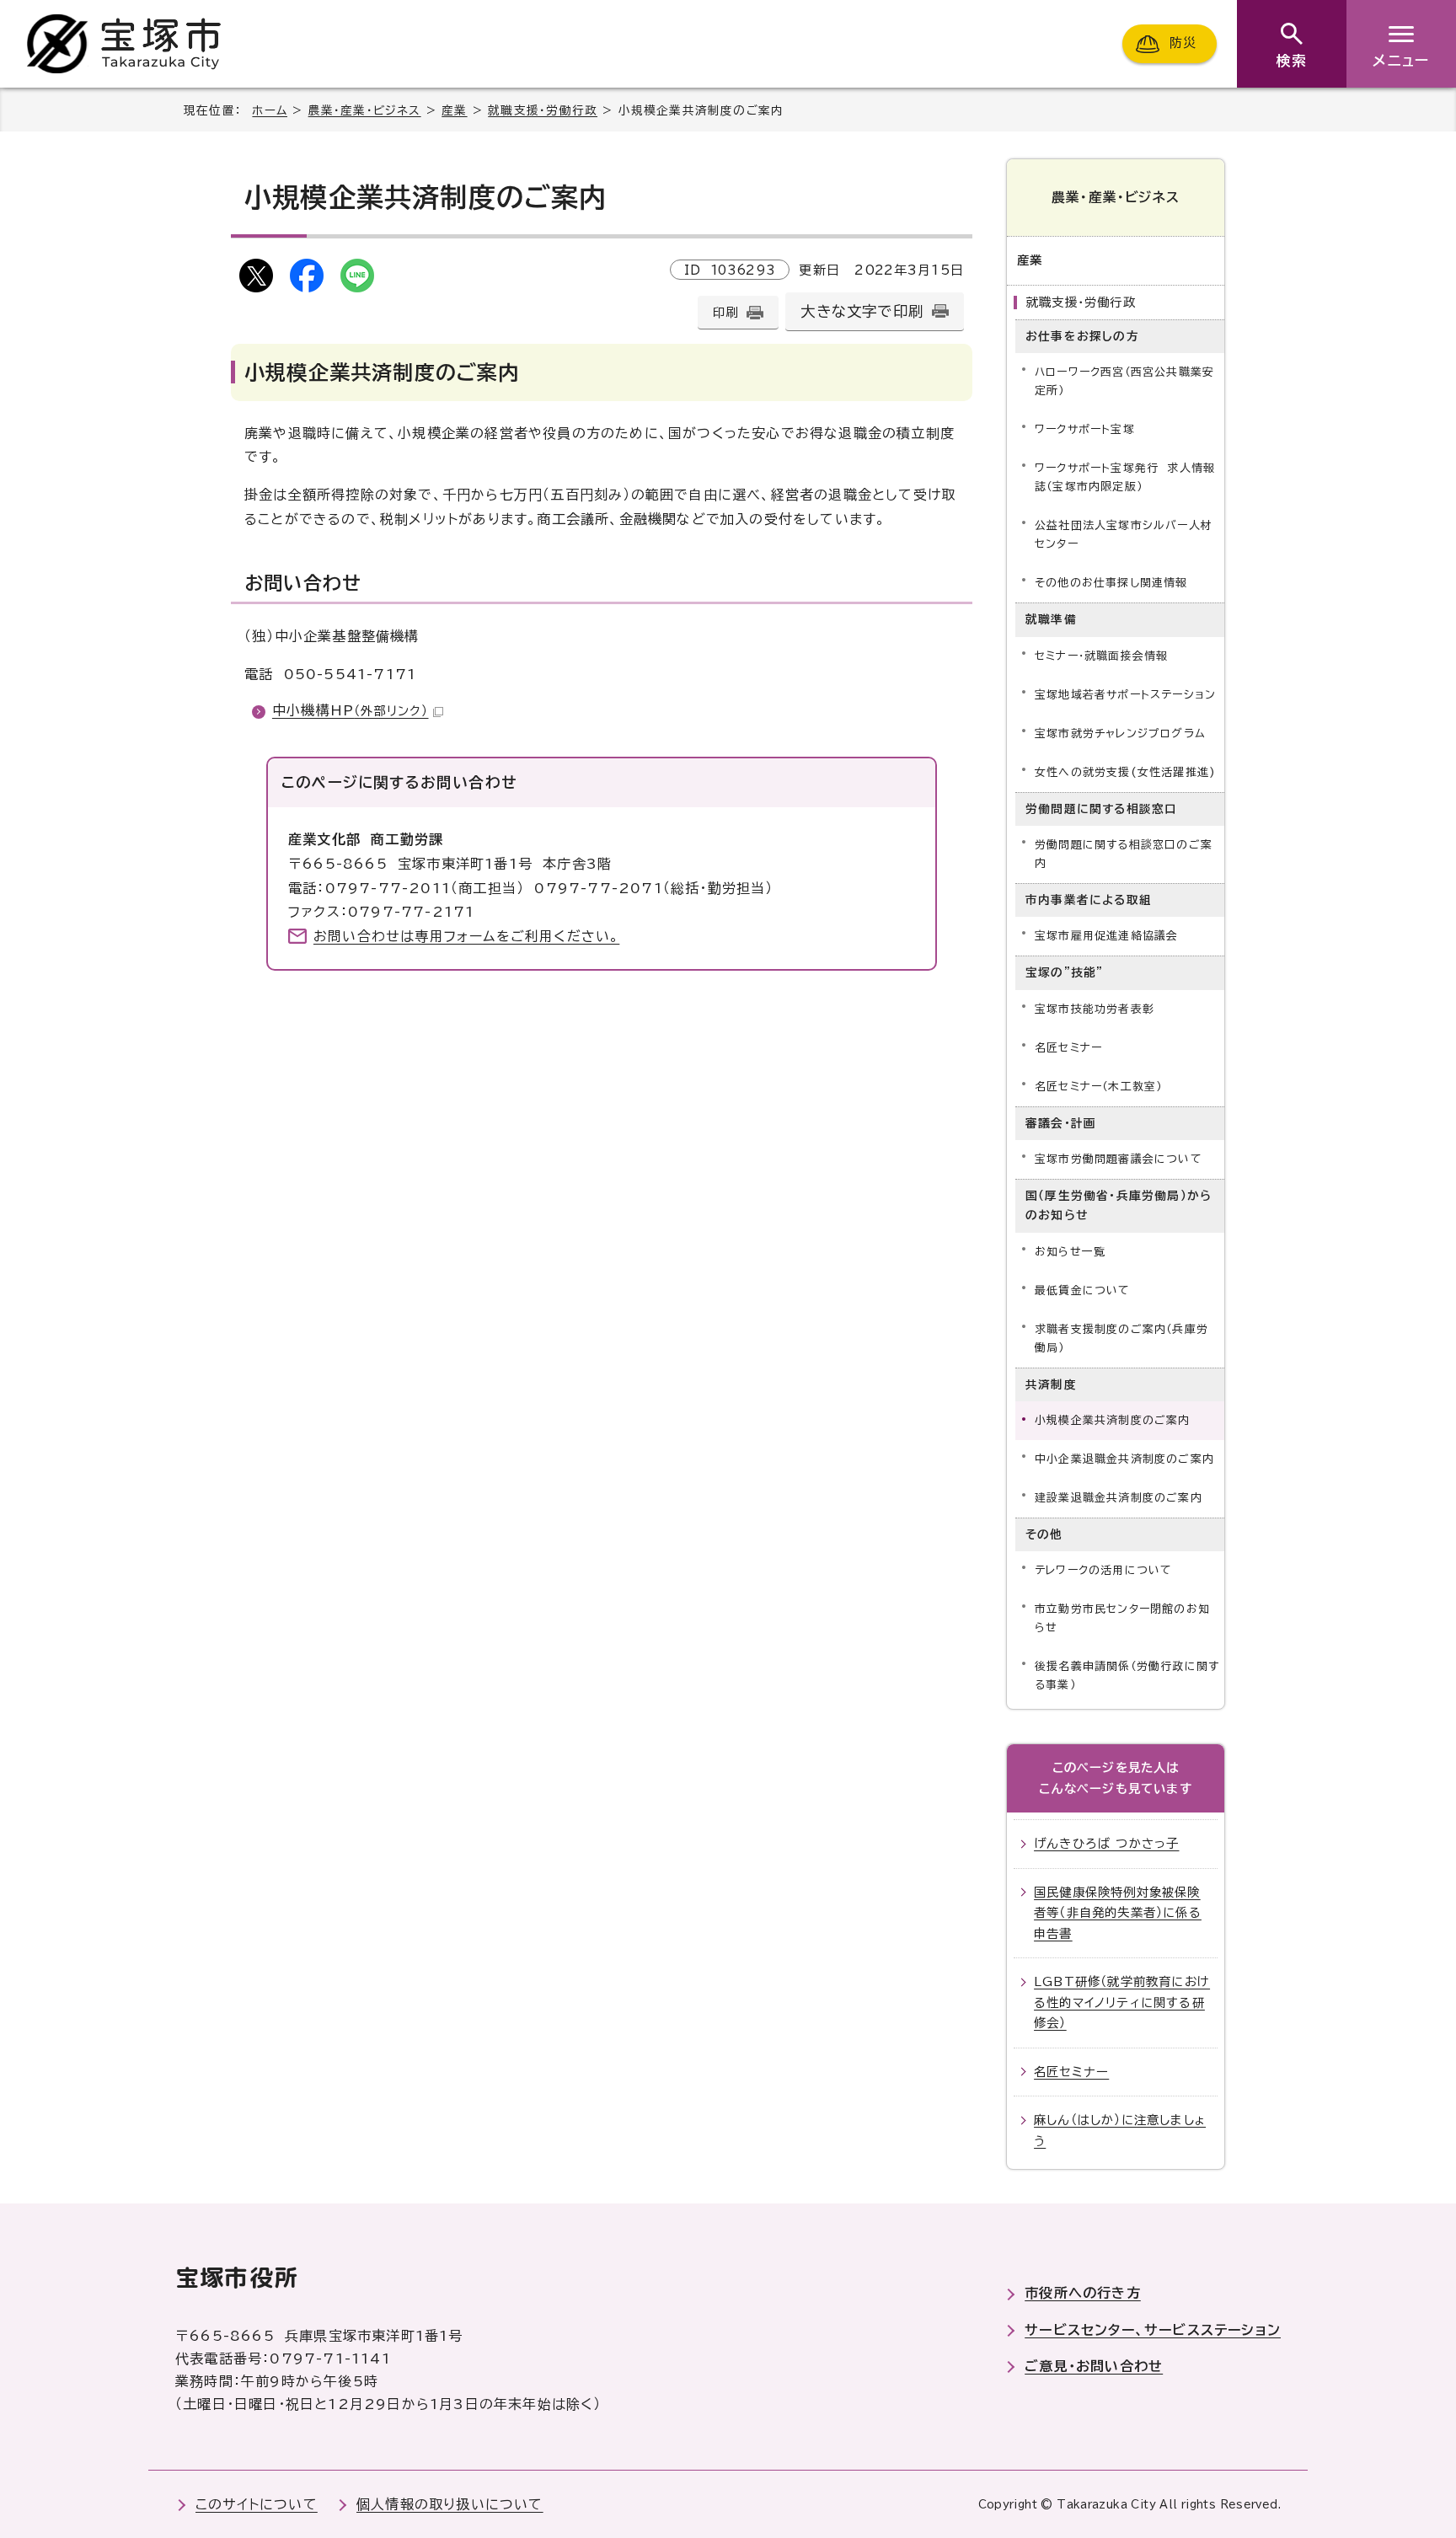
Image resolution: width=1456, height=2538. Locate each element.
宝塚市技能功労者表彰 (1095, 1009)
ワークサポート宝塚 (1085, 429)
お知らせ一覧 (1070, 1252)
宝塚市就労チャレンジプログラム (1120, 734)
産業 (454, 110)
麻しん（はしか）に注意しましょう (1120, 2130)
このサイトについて (257, 2504)
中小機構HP (351, 710)
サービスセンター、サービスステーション (1153, 2330)
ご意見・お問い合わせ (1094, 2366)
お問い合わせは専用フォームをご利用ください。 (466, 936)
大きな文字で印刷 (862, 311)
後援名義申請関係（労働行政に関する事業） (1127, 1676)
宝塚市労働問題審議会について (1119, 1159)
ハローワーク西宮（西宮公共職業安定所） (1124, 381)
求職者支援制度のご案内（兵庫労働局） (1121, 1339)
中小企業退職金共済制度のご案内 (1124, 1459)
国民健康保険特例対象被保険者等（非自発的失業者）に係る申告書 (1118, 1913)
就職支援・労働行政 (543, 110)
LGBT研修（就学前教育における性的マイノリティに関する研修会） (1122, 2002)
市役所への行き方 (1083, 2293)
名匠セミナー (1068, 1048)
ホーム (270, 110)
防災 (1183, 43)
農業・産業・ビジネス (365, 110)
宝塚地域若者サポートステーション (1125, 695)
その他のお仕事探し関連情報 (1111, 583)
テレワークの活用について (1103, 1570)
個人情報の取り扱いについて (450, 2504)
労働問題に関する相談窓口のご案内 (1124, 854)
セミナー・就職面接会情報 (1101, 656)
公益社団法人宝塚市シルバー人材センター (1124, 535)
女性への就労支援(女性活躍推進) (1125, 772)
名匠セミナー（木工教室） (1098, 1087)
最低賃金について (1083, 1290)
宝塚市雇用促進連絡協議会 (1106, 936)
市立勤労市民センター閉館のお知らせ (1122, 1618)
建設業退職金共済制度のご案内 (1119, 1498)
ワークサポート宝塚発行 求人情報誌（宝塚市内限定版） (1125, 477)
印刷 (725, 312)
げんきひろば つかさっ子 (1106, 1843)
